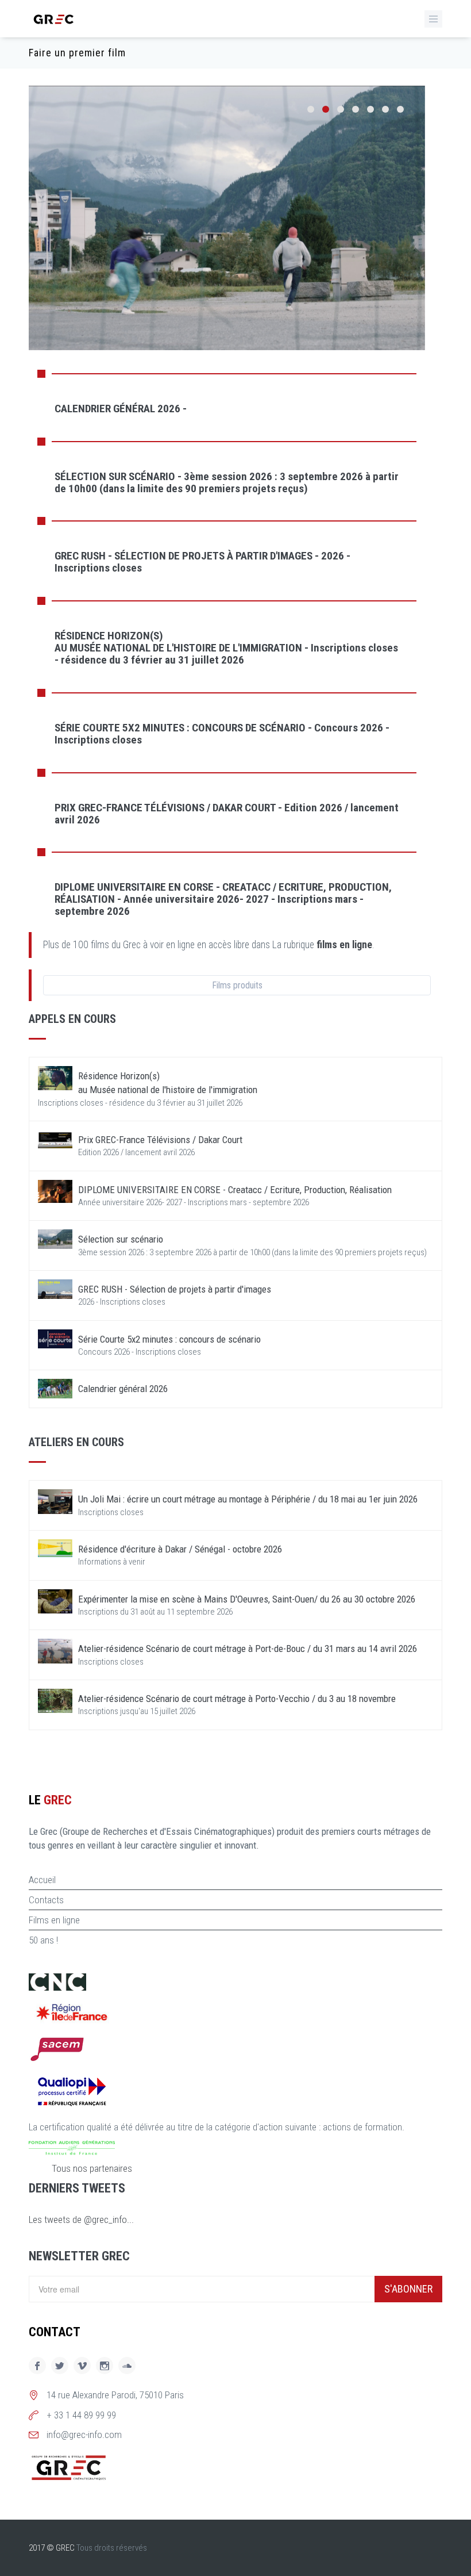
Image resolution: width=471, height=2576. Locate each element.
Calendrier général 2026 (123, 1389)
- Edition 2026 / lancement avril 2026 (227, 814)
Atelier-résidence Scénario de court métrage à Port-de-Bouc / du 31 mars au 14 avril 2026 (248, 1649)
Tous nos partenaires (92, 2168)
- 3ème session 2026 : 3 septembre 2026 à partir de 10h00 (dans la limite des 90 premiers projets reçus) (227, 482)
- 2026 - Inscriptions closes (202, 562)
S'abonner (408, 2289)
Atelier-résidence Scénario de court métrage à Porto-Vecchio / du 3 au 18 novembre (237, 1699)
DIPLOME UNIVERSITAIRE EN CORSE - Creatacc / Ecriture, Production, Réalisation (235, 1190)
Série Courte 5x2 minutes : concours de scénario (169, 1339)
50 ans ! (43, 1940)
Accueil (42, 1880)
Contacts (46, 1900)
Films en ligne (54, 1920)
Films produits (237, 985)
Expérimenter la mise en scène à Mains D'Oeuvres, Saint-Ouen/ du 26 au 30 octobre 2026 (247, 1599)
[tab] (227, 408)
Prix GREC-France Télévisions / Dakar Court (160, 1140)
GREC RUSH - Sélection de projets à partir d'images (175, 1289)
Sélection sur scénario (121, 1239)
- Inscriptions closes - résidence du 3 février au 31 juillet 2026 (226, 648)
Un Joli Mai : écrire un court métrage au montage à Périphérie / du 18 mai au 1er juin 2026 (248, 1499)
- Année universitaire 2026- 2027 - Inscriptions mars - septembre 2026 (223, 899)
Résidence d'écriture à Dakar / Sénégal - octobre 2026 (180, 1549)
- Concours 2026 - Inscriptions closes (222, 734)
